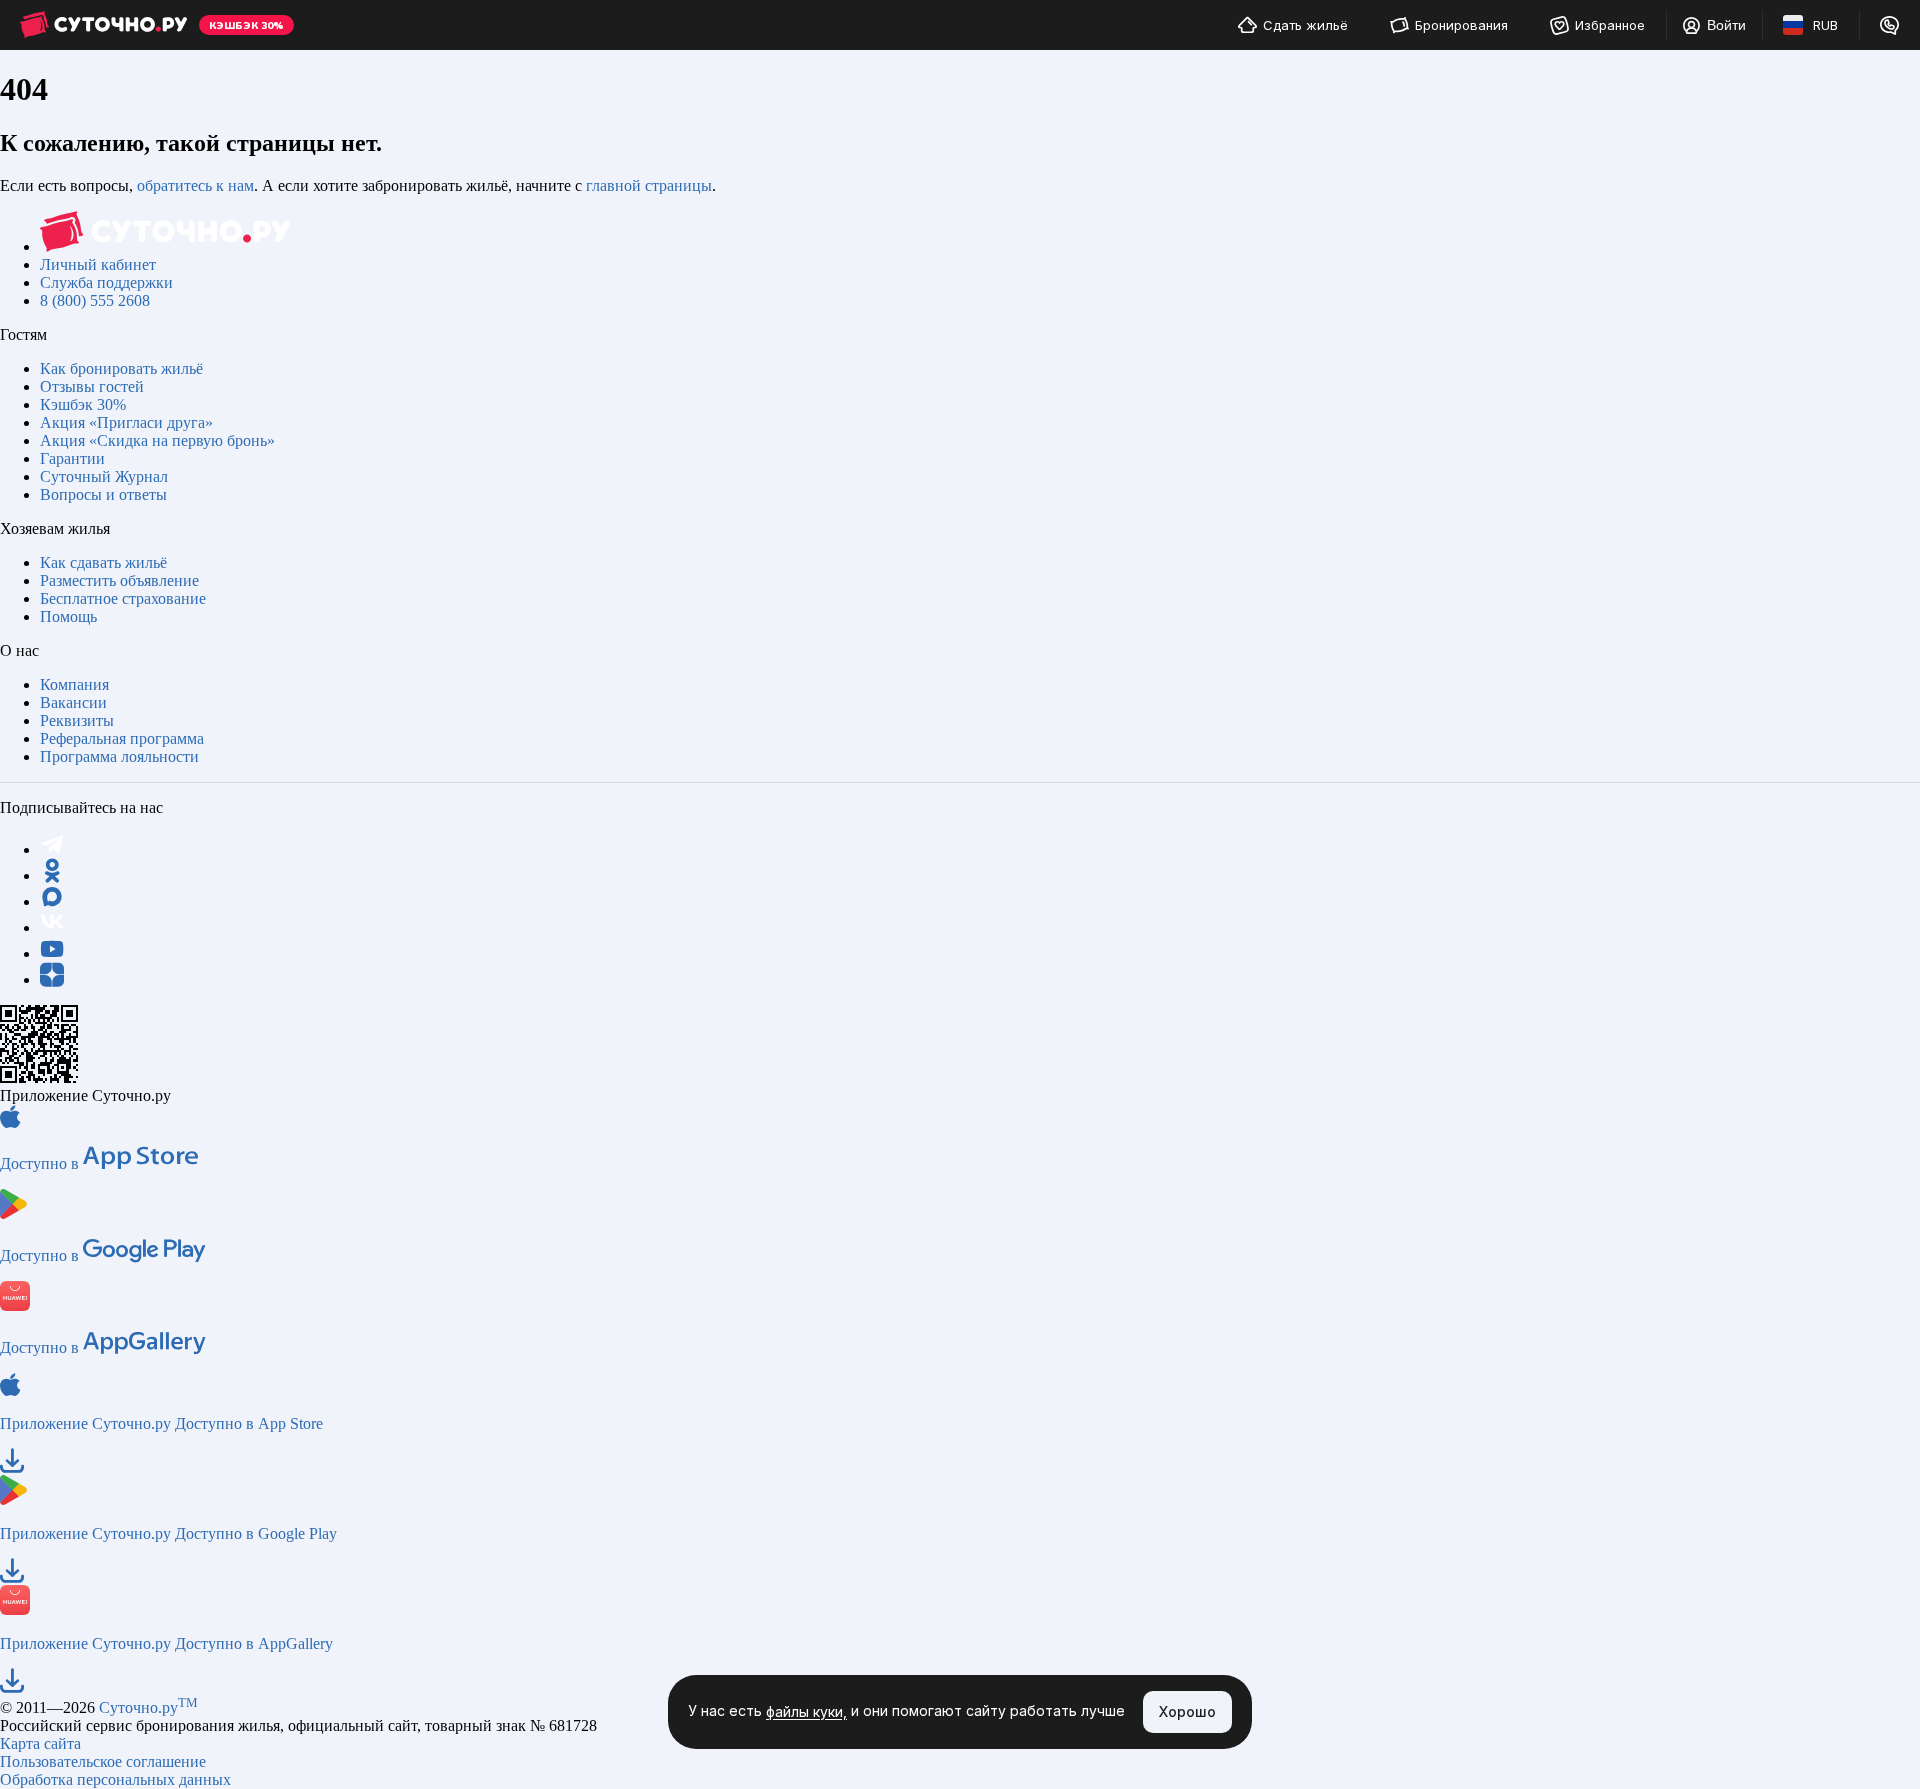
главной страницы (649, 185)
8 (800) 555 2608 (95, 300)
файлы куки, (806, 1712)
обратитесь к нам (195, 185)
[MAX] (52, 901)
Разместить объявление (119, 580)
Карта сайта (40, 1743)
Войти (1726, 25)
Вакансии (73, 702)
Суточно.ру (148, 1707)
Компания (74, 684)
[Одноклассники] (52, 875)
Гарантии (72, 458)
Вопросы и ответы (103, 494)
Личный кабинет (98, 264)
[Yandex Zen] (52, 979)
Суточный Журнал (104, 476)
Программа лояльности (119, 756)
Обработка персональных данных (115, 1779)
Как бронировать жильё (121, 368)
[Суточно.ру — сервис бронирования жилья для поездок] (103, 25)
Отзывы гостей (92, 386)
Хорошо (1187, 1711)
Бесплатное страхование (123, 598)
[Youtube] (52, 953)
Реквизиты (77, 720)
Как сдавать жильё (103, 562)
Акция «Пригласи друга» (126, 422)
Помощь (68, 616)
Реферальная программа (122, 738)
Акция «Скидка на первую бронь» (157, 440)
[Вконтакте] (52, 927)
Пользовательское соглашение (103, 1761)
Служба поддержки (106, 282)
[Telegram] (52, 849)
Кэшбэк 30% (83, 404)
